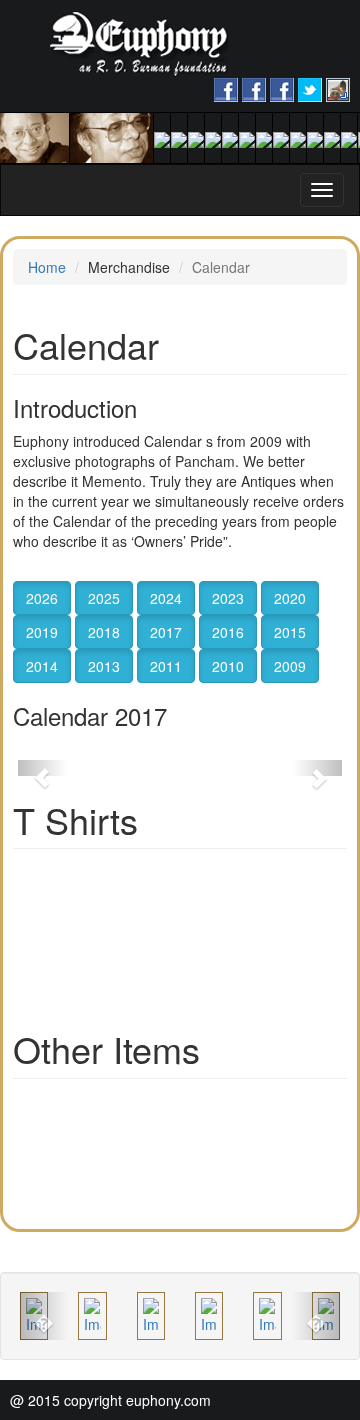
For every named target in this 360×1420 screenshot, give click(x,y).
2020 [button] (290, 598)
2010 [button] (228, 666)
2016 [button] (228, 632)
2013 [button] (104, 666)
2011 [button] (166, 666)
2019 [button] (42, 632)
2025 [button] (104, 598)
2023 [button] (228, 598)
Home (47, 267)
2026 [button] (42, 598)
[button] (42, 768)
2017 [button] (166, 632)
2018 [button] (104, 632)
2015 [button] (290, 632)
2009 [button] (290, 666)
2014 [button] (42, 666)
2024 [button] (166, 598)
